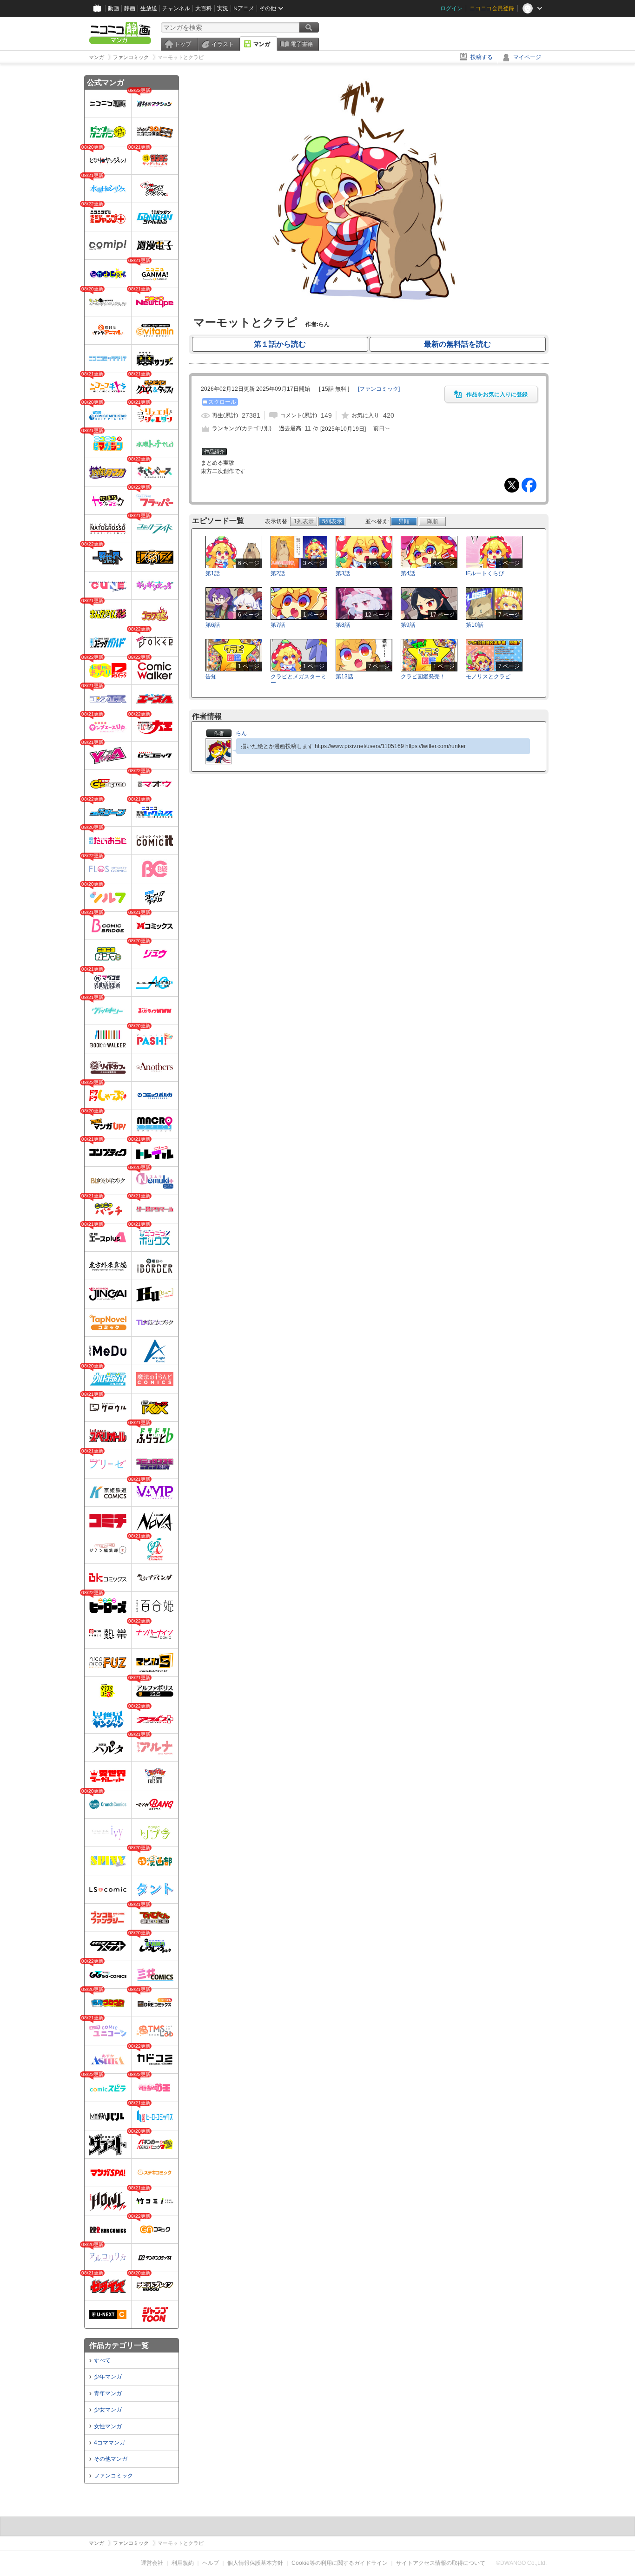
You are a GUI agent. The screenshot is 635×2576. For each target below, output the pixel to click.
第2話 (278, 573)
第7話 (278, 625)
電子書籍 (302, 44)
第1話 (213, 573)
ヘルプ (211, 2563)
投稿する (482, 57)
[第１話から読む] (368, 306)
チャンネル (176, 8)
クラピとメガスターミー (298, 680)
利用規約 (183, 2563)
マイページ (527, 57)
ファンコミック (113, 2476)
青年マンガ (108, 2393)
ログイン (451, 8)
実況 (223, 8)
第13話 (344, 677)
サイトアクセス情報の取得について (441, 2563)
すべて (102, 2360)
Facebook (529, 485)
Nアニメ (244, 8)
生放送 (149, 8)
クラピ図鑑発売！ (423, 677)
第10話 (475, 625)
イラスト (223, 44)
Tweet (512, 485)
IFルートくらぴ (485, 573)
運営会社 (152, 2563)
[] (379, 389)
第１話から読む (280, 344)
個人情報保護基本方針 (255, 2563)
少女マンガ (108, 2410)
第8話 (343, 625)
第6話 (213, 625)
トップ (183, 44)
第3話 (343, 573)
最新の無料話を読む (457, 344)
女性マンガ (108, 2426)
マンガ (262, 44)
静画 (130, 8)
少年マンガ (108, 2377)
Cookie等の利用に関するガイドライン (340, 2563)
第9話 (408, 625)
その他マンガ (111, 2459)
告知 (211, 677)
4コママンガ (109, 2443)
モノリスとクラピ (488, 677)
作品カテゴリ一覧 (119, 2345)
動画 (113, 8)
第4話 (408, 573)
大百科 (204, 8)
